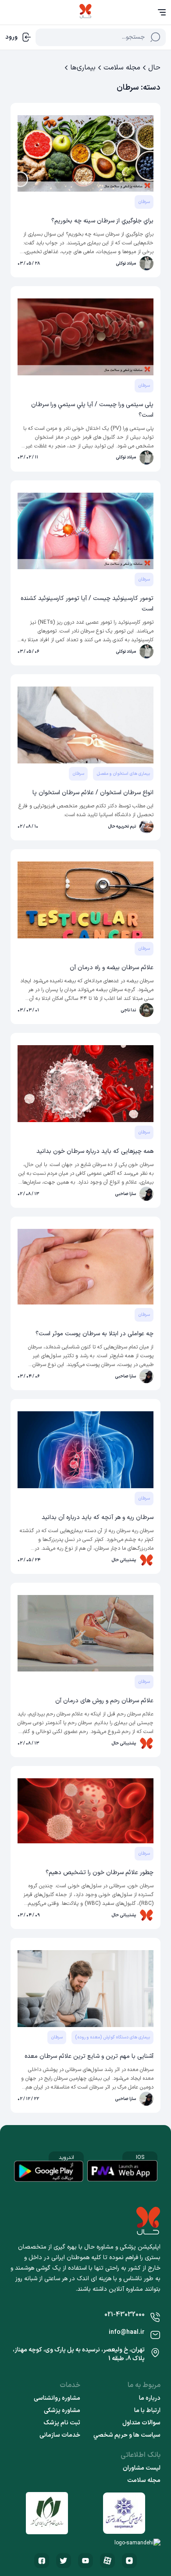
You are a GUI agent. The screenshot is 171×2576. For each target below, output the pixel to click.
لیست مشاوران (142, 2468)
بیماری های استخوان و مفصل (123, 774)
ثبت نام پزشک (62, 2423)
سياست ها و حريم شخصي (127, 2435)
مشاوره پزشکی (62, 2411)
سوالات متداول (141, 2423)
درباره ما (150, 2398)
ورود (11, 37)
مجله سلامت (122, 68)
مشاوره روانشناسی (57, 2398)
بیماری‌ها (83, 68)
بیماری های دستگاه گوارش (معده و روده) (112, 2037)
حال (154, 68)
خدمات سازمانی (60, 2435)
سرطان (144, 202)
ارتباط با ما (147, 2411)
